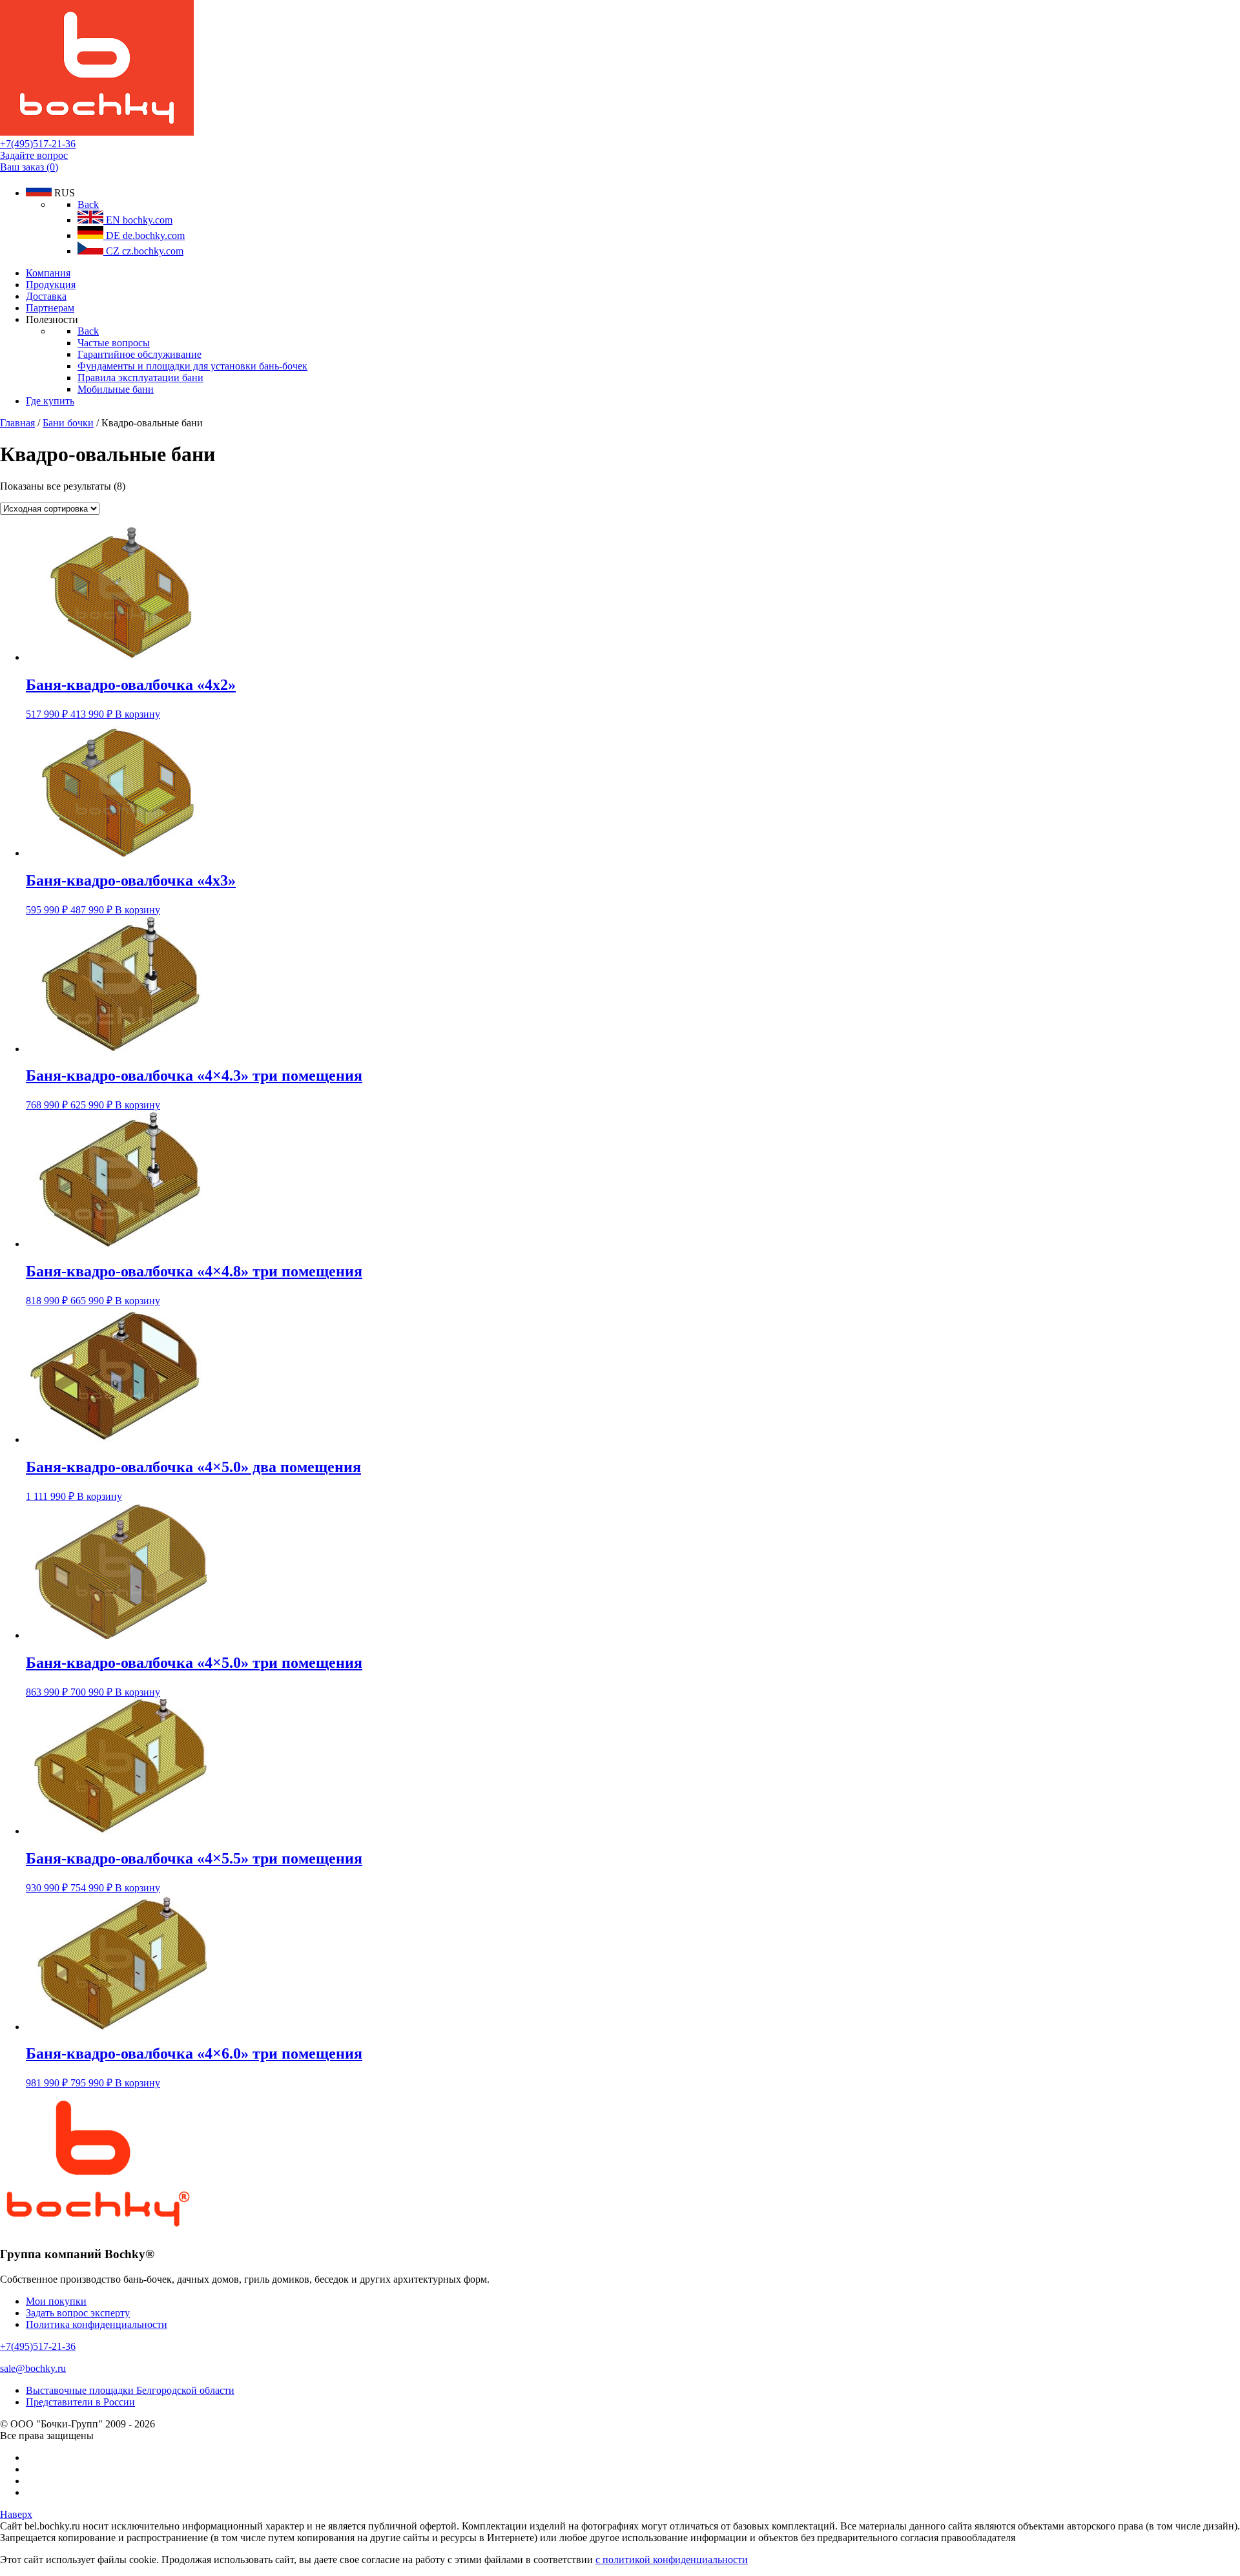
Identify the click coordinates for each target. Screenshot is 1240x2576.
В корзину (138, 714)
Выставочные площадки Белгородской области (130, 2390)
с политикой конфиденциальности (672, 2560)
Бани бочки (68, 423)
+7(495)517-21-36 (38, 144)
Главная (17, 423)
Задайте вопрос (34, 155)
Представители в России (80, 2402)
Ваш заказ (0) (29, 167)
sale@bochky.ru (33, 2368)
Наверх (16, 2514)
